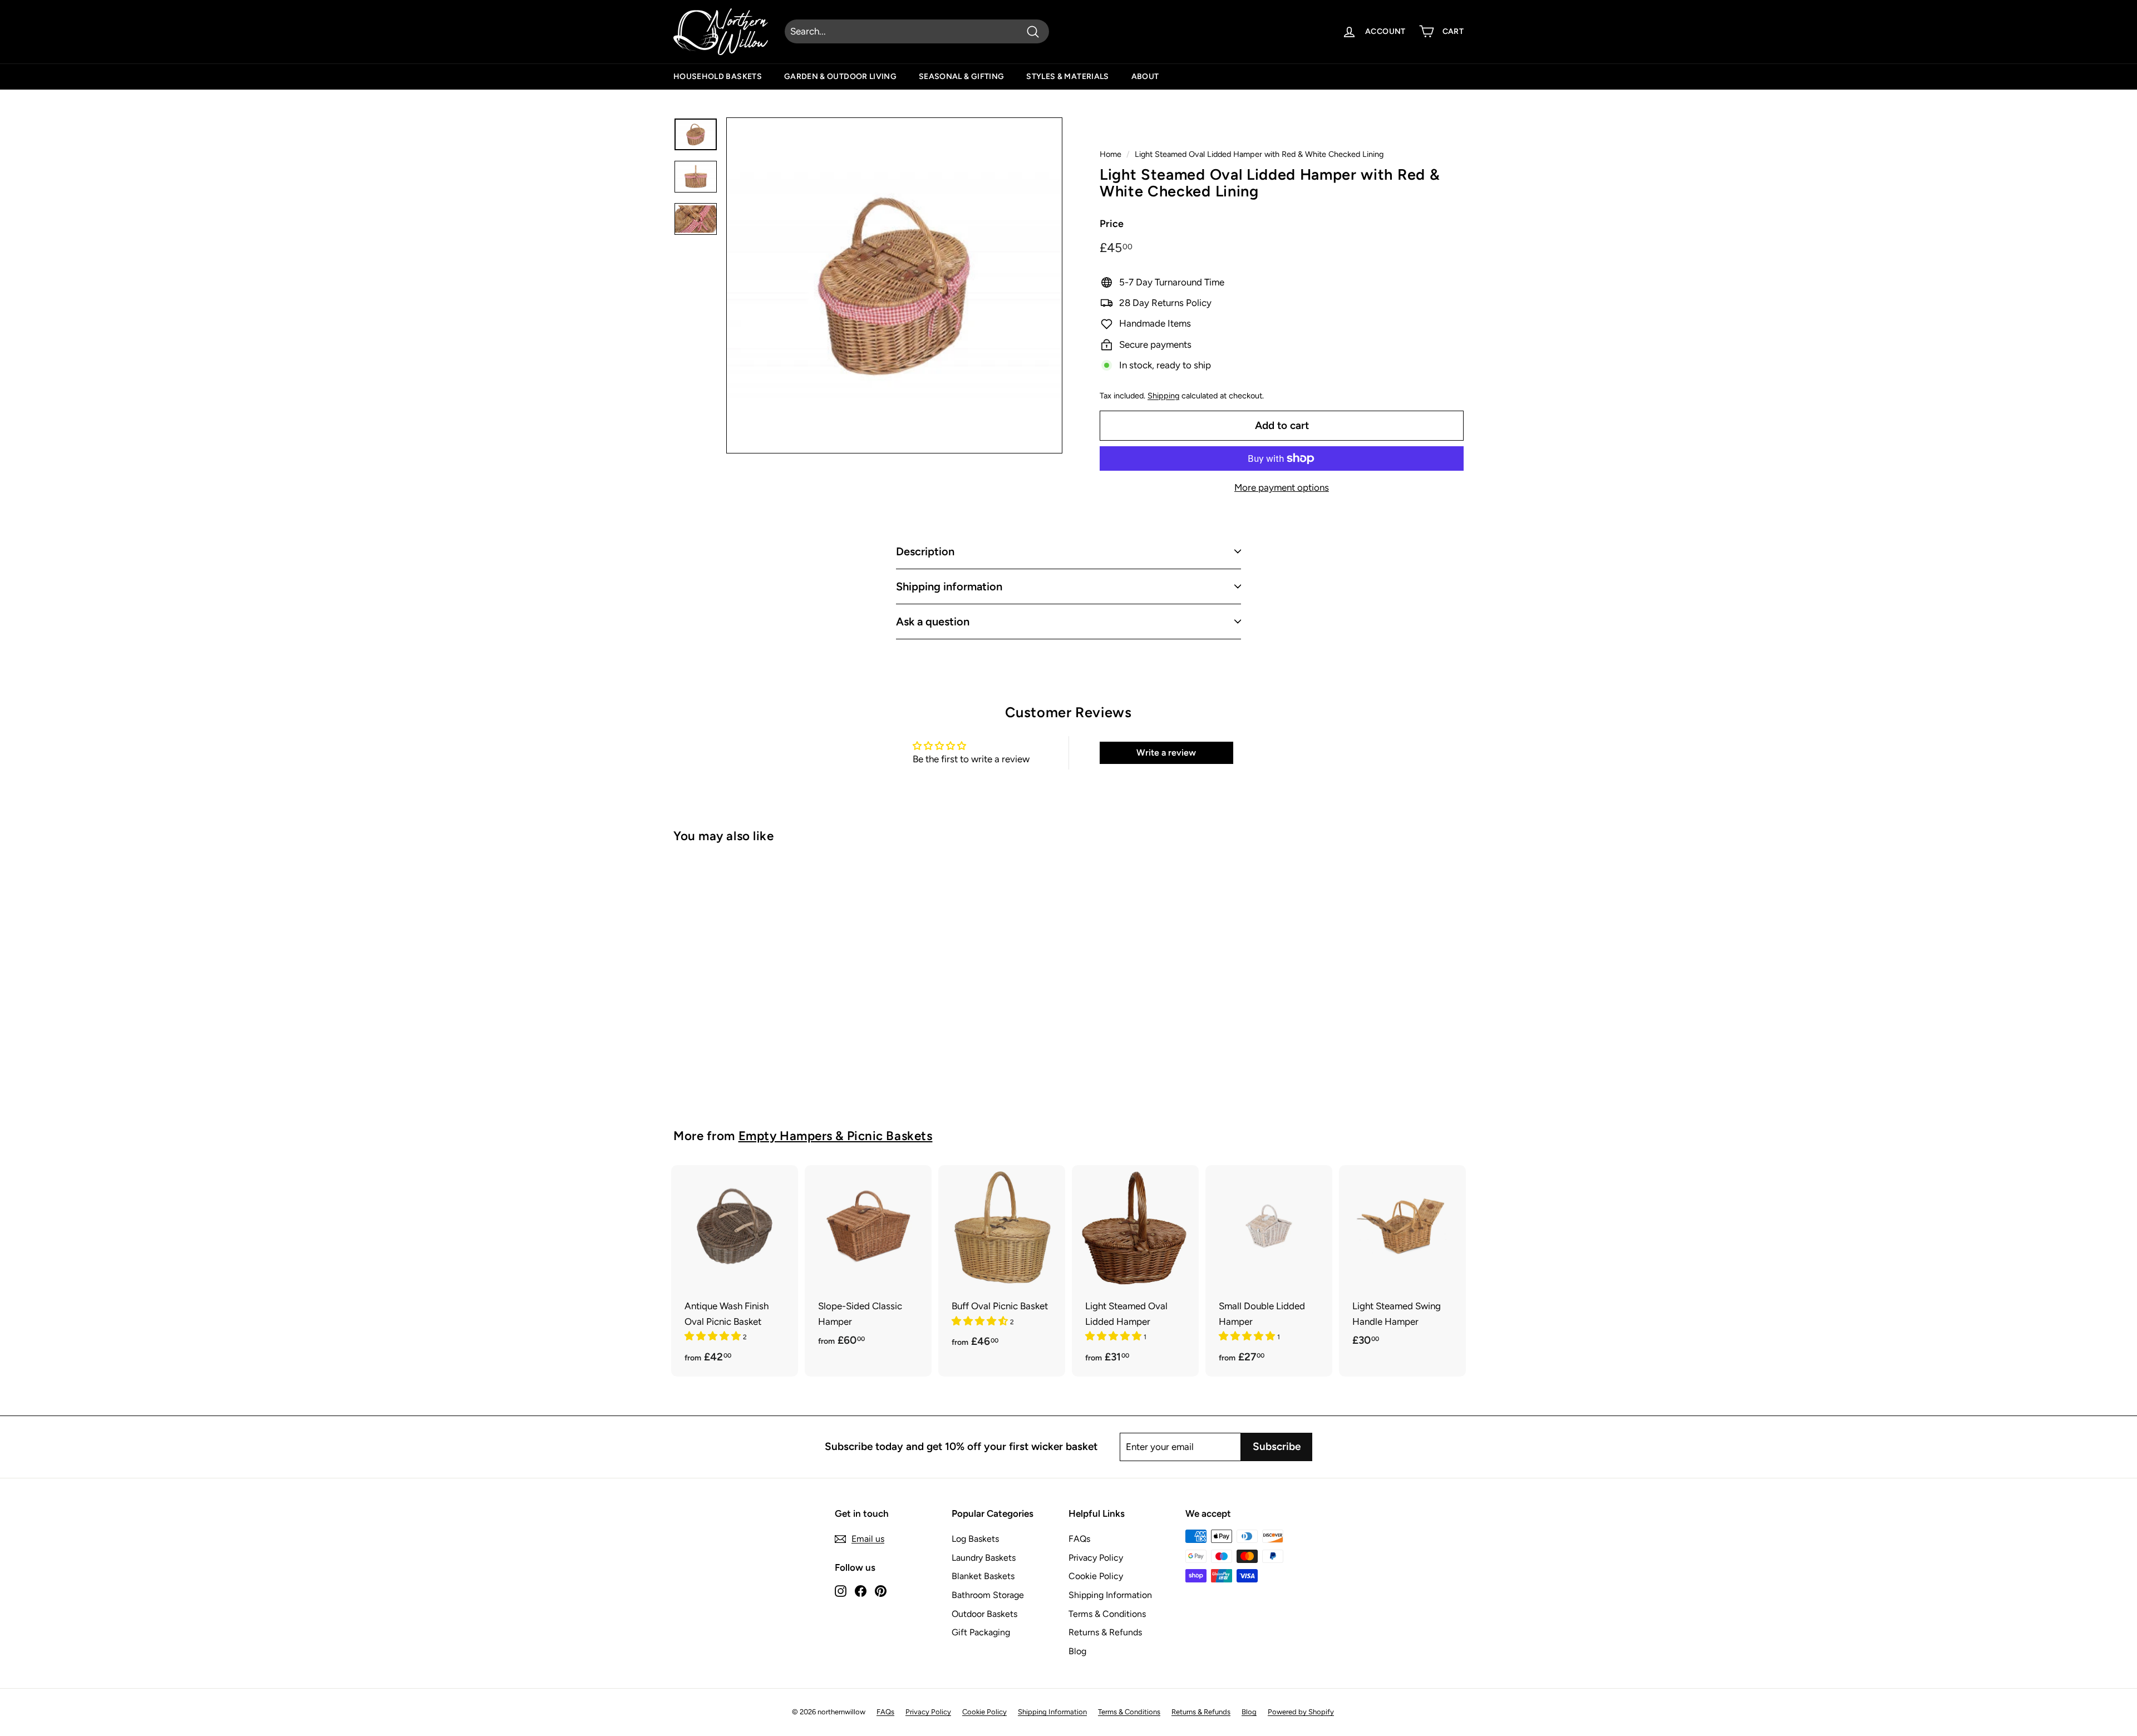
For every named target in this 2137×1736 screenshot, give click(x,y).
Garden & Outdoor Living (840, 77)
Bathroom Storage (988, 1595)
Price (1112, 224)
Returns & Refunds (1105, 1632)
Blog (1077, 1651)
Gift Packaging (981, 1632)
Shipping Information (1110, 1595)
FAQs (1079, 1539)
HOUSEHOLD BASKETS (718, 77)
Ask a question (933, 622)
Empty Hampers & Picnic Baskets (836, 1136)
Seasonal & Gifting (961, 77)
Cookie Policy (1096, 1576)
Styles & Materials (1067, 77)
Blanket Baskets (983, 1576)
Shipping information (949, 586)
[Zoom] (894, 285)
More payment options (1282, 487)
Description (925, 551)
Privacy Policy (1096, 1558)
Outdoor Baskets (984, 1614)
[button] (714, 1336)
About (1145, 77)
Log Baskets (975, 1539)
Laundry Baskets (984, 1558)
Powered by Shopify (1301, 1712)
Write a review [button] (1166, 753)
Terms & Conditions (1107, 1614)
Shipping (1163, 396)
